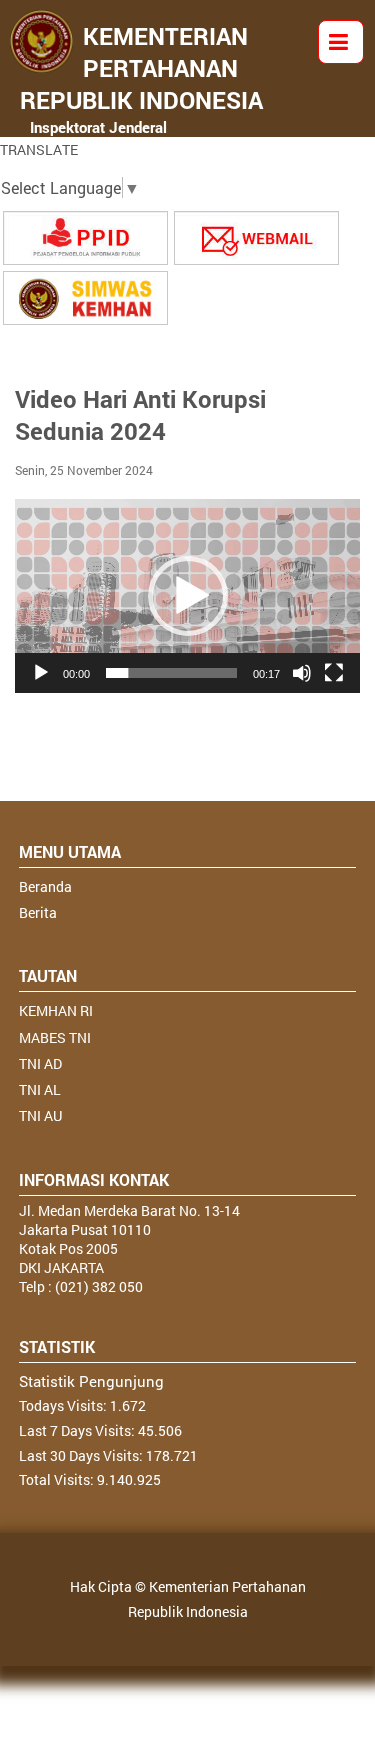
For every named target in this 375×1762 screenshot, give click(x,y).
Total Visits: (58, 1479)
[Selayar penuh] (334, 673)
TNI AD (40, 1063)
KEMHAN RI (56, 1010)
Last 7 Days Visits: (78, 1430)
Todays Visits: (64, 1405)
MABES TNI (55, 1037)
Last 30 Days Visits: (82, 1455)
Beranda (45, 886)
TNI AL (40, 1089)
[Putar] (41, 673)
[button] (188, 596)
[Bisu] (302, 673)
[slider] (171, 673)
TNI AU (40, 1115)
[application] (187, 596)
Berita (38, 912)
